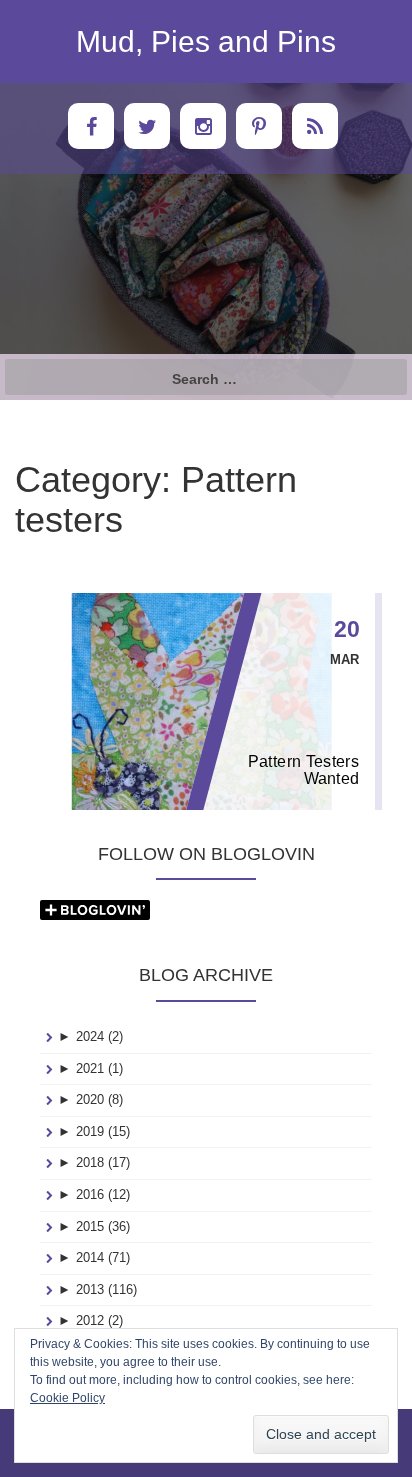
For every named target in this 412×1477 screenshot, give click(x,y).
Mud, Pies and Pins (206, 41)
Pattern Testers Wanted (303, 769)
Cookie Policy (67, 1398)
